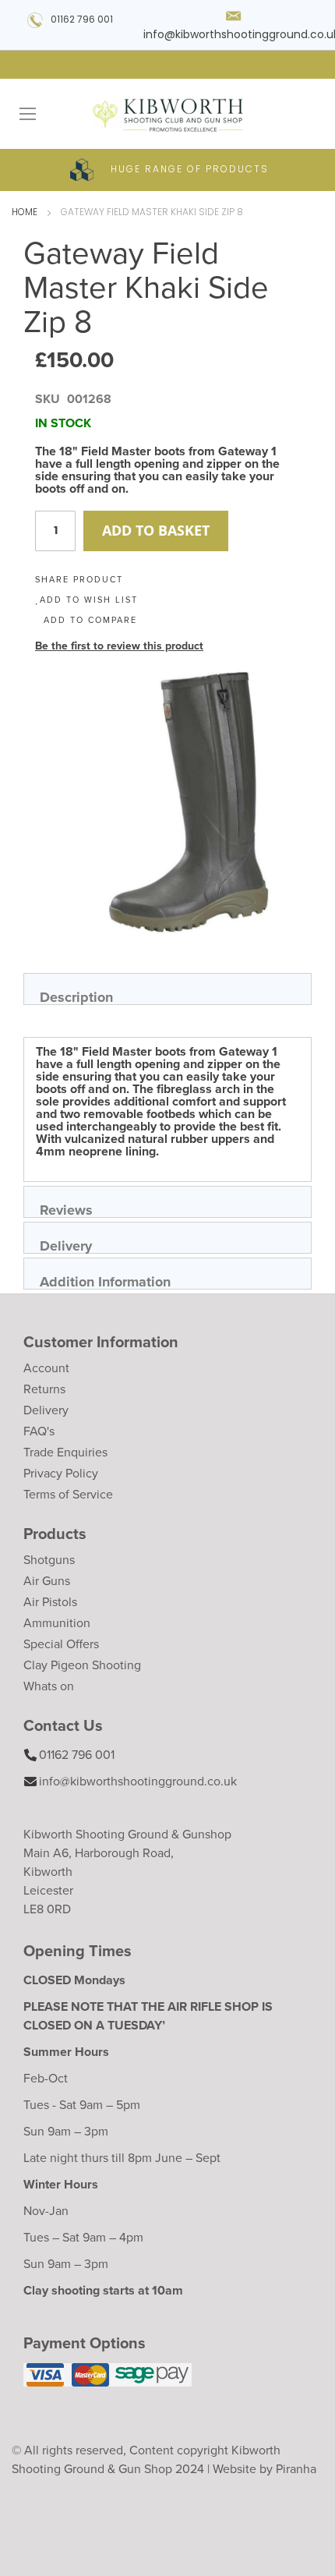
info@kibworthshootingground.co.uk (138, 1781)
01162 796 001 (82, 20)
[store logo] (167, 114)
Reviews (66, 1209)
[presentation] (167, 989)
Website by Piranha (264, 2469)
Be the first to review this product (119, 646)
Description (76, 996)
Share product (79, 579)
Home (25, 213)
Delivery (66, 1245)
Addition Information (105, 1281)
